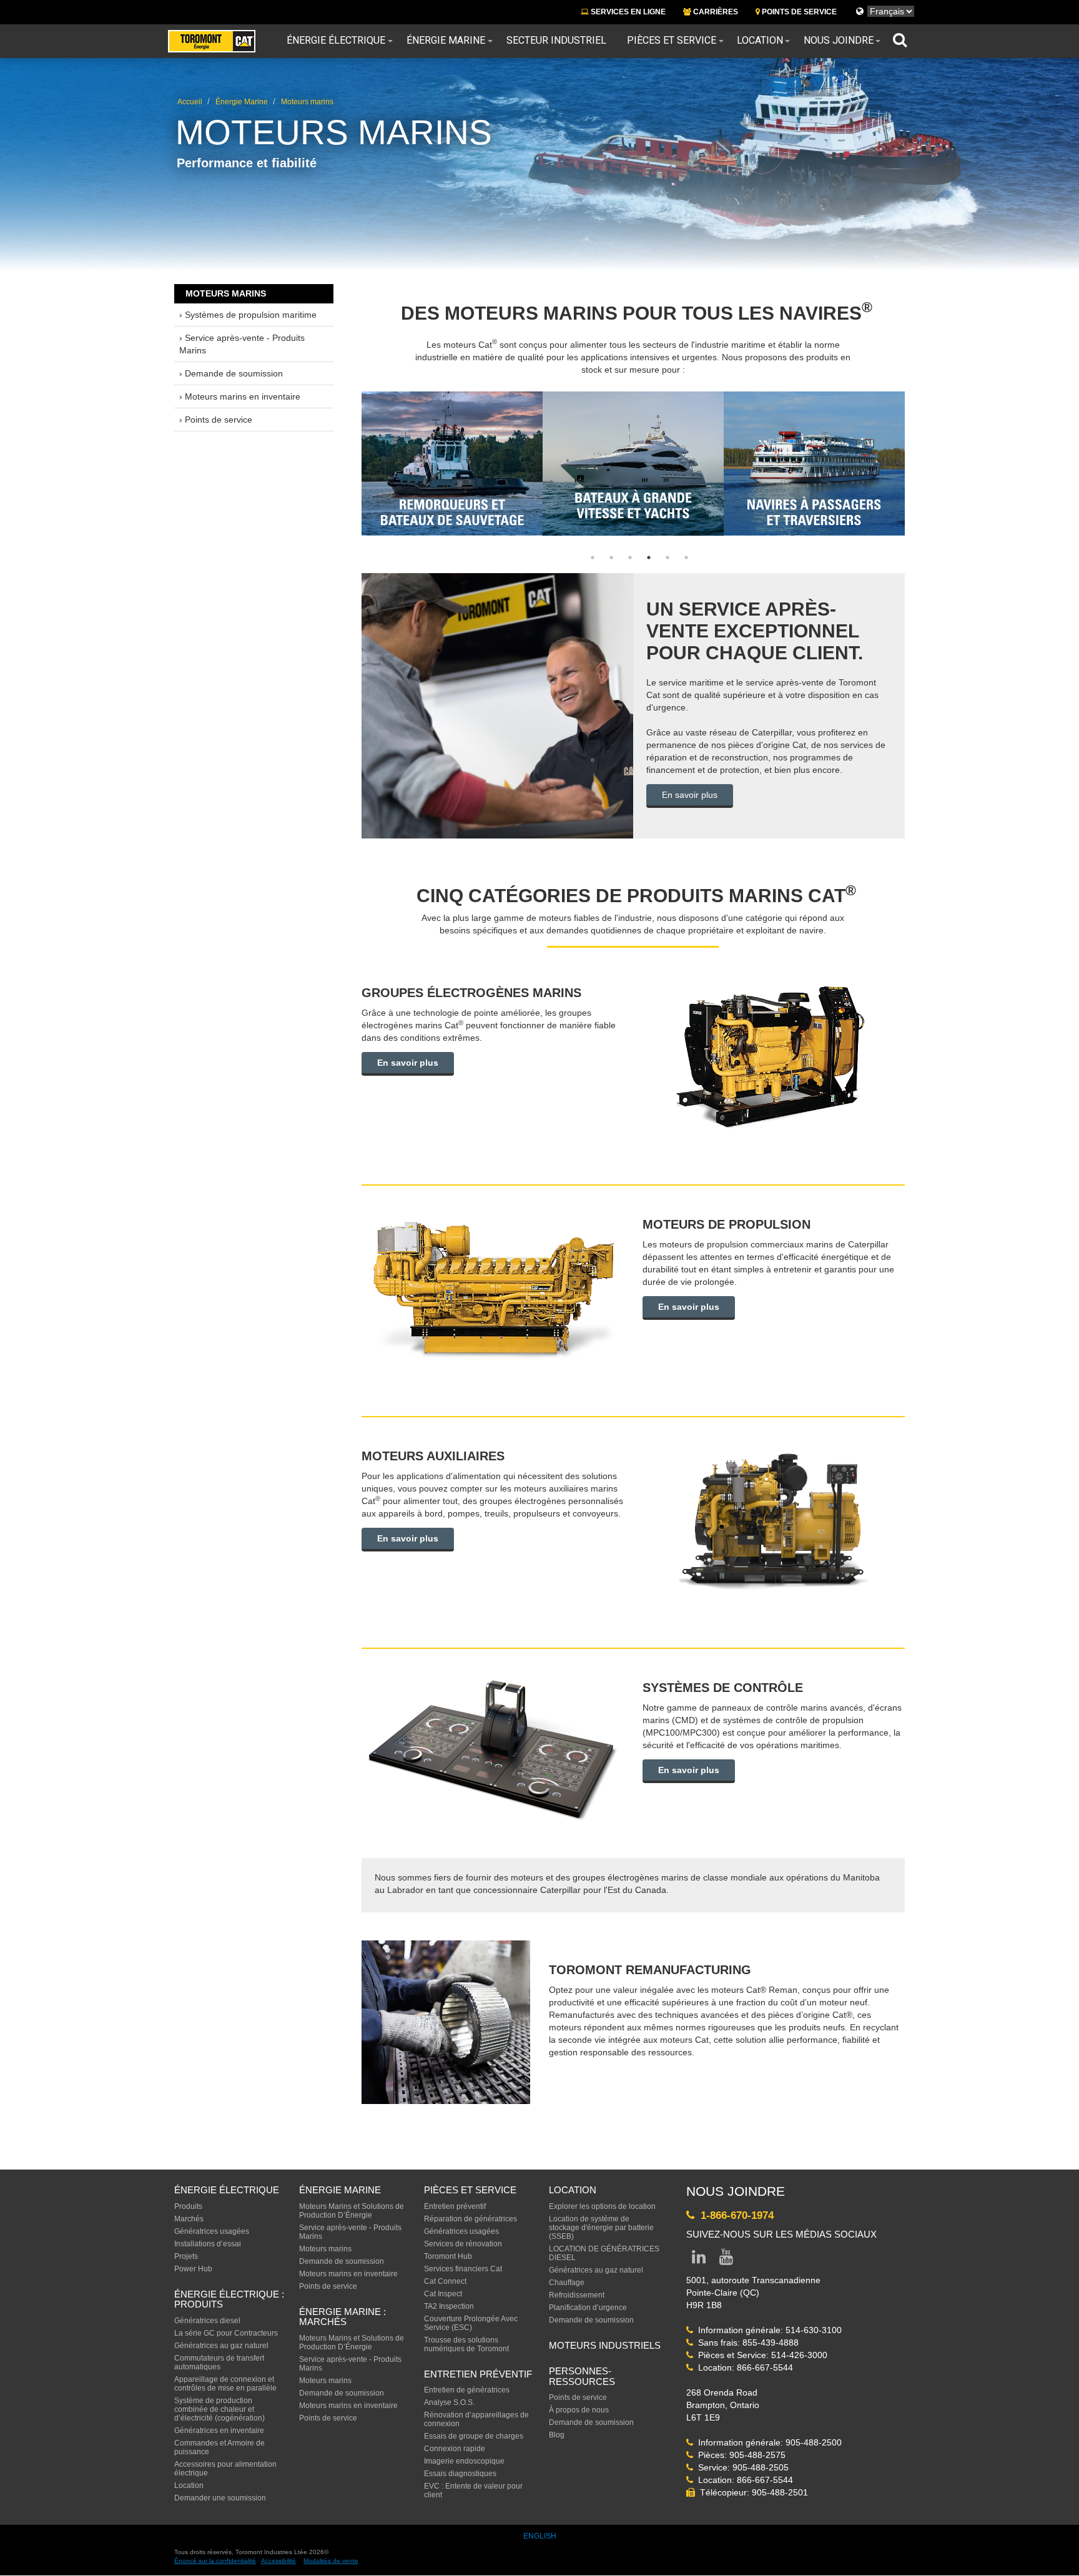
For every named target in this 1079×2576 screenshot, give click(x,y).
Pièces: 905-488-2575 (739, 2455)
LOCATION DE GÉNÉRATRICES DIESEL (604, 2253)
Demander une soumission (220, 2498)
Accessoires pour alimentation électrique (225, 2469)
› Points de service (216, 420)
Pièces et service (672, 41)
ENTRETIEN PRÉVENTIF (478, 2374)
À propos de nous (579, 2410)
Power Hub (193, 2269)
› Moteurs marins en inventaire (240, 396)
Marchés (189, 2219)
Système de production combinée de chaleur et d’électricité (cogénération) (219, 2409)
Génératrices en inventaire (219, 2431)
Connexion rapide (455, 2449)
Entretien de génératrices (467, 2390)
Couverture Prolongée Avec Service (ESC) (471, 2323)
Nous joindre (839, 41)
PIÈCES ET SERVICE (470, 2190)
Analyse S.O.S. (449, 2402)
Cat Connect (445, 2281)
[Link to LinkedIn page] (699, 2259)
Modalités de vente (331, 2561)
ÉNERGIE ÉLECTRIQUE (227, 2190)
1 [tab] (593, 558)
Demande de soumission (342, 2261)
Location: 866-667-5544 (743, 2367)
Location (760, 41)
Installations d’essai (208, 2244)
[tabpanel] (452, 464)
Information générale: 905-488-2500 (767, 2442)
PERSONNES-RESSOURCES (582, 2376)
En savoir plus (690, 795)
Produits (188, 2206)
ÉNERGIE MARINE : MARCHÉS (342, 2317)
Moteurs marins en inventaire (348, 2274)
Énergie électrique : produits (229, 2299)
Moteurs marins (307, 102)
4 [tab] (649, 558)
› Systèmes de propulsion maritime (248, 315)
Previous (337, 443)
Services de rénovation (463, 2244)
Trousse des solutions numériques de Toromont (466, 2344)
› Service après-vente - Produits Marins (242, 344)
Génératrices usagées (212, 2231)
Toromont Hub (448, 2256)
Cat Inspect (443, 2294)
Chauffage (567, 2283)
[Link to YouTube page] (726, 2259)
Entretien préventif (455, 2206)
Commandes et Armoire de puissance (219, 2447)
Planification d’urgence (588, 2308)
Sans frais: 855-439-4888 (746, 2342)
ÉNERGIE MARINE (340, 2190)
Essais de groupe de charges (474, 2436)
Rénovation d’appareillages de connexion (476, 2419)
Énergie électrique (336, 41)
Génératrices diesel (207, 2321)
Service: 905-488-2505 (741, 2467)
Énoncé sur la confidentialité (215, 2561)
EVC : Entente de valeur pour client (473, 2490)
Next (929, 443)
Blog (557, 2435)
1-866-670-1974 (734, 2215)
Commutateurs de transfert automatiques (219, 2362)
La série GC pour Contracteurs (226, 2333)
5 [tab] (668, 558)
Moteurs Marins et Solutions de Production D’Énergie (352, 2211)
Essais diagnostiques (460, 2474)
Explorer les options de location (602, 2206)
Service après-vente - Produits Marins (350, 2232)
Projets (186, 2256)
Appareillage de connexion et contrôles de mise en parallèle (225, 2384)
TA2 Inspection (449, 2306)
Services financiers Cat (463, 2269)
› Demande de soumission (231, 373)
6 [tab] (686, 558)
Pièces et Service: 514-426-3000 (760, 2355)
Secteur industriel (556, 41)
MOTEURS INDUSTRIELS (605, 2345)
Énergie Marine (446, 41)
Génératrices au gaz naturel (221, 2346)
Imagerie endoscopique (464, 2461)
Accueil (190, 102)
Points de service (328, 2286)
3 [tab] (630, 558)
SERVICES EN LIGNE (627, 12)
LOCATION (573, 2190)
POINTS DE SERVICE (798, 12)
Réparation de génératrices (471, 2219)
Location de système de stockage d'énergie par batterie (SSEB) (601, 2228)
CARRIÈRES (715, 12)
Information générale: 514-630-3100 (767, 2330)
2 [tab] (611, 558)
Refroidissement (577, 2295)
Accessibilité (278, 2561)
